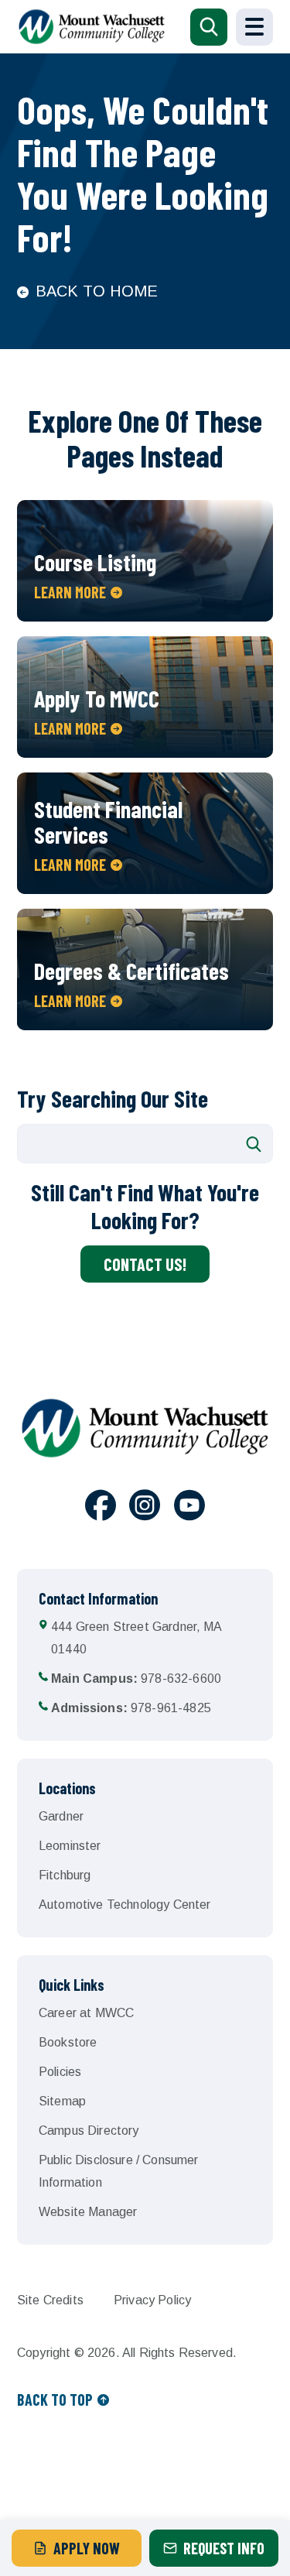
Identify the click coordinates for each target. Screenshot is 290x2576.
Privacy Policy (152, 2300)
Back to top (55, 2400)
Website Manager (88, 2212)
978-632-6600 (136, 1679)
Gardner (61, 1816)
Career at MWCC (86, 2013)
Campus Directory (89, 2131)
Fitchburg (65, 1875)
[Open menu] (254, 27)
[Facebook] (101, 1508)
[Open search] (209, 27)
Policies (60, 2072)
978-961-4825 (131, 1708)
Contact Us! (145, 1264)
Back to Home (97, 291)
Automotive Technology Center (125, 1905)
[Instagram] (145, 1508)
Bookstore (68, 2042)
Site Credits (50, 2300)
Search (254, 1144)
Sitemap (62, 2101)
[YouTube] (189, 1508)
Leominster (70, 1846)
